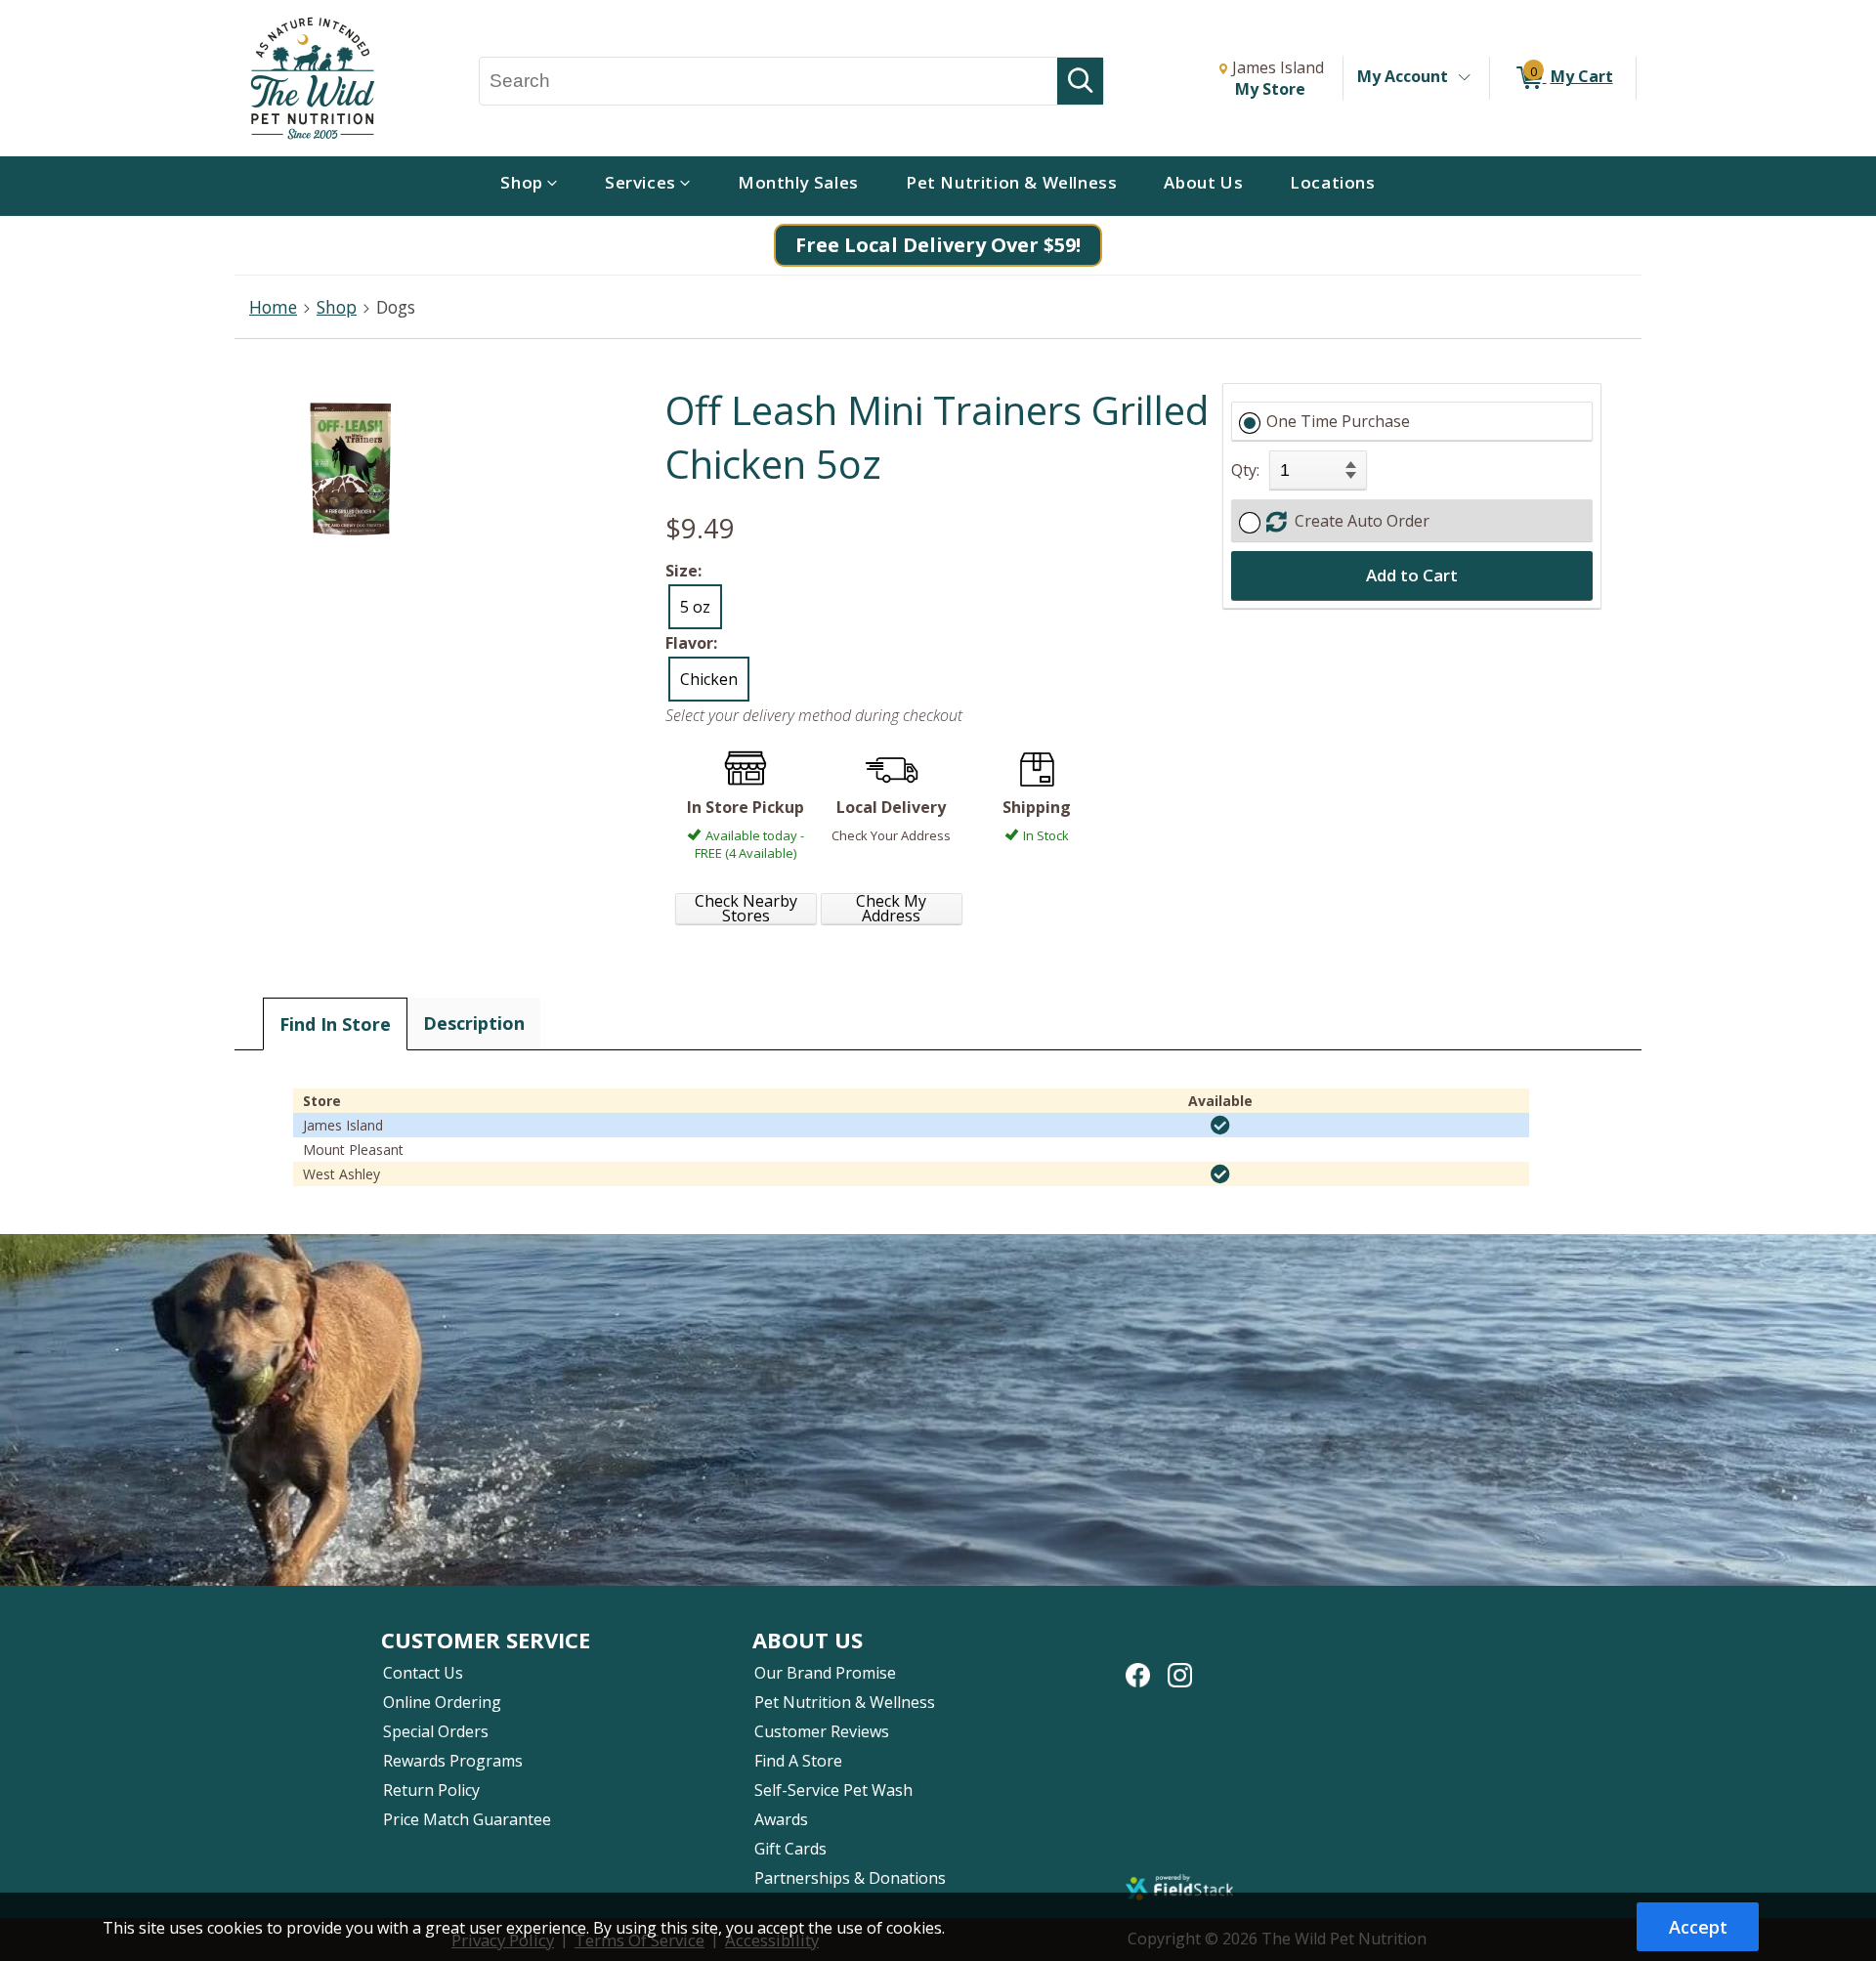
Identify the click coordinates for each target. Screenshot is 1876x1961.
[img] (1220, 1126)
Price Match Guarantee (467, 1819)
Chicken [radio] (709, 679)
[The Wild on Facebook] (1138, 1665)
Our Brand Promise (825, 1673)
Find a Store (798, 1761)
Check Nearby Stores (746, 909)
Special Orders (436, 1731)
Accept (1698, 1927)
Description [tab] (474, 1023)
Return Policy (431, 1790)
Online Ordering (442, 1702)
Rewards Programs (453, 1761)
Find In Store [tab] (335, 1024)
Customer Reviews (822, 1731)
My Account (1403, 76)
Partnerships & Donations (850, 1878)
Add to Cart (1412, 575)
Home (273, 307)
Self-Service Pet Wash (833, 1790)
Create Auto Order (1358, 521)
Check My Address (891, 909)
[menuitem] (529, 186)
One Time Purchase (1338, 421)
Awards (781, 1819)
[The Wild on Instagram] (1180, 1665)
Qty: (1245, 470)
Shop (337, 307)
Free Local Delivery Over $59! (938, 245)
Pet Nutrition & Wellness (845, 1702)
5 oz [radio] (695, 607)
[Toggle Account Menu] (1464, 78)
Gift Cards (790, 1849)
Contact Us (423, 1673)
